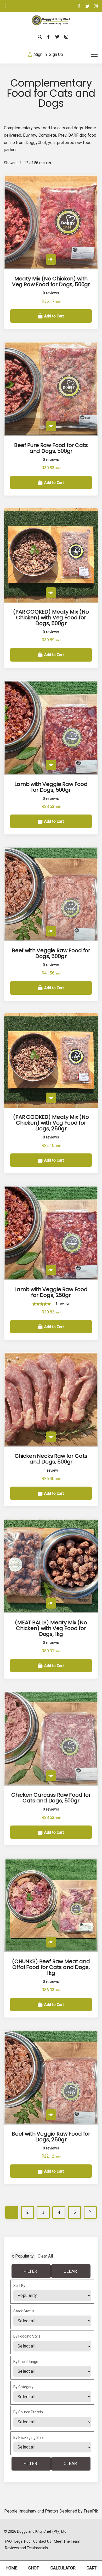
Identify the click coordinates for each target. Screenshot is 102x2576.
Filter (30, 2271)
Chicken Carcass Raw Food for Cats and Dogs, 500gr (51, 1798)
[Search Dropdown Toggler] (40, 37)
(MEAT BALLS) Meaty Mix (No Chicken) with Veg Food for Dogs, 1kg (51, 1628)
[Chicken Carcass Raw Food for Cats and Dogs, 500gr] (51, 1776)
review (63, 1304)
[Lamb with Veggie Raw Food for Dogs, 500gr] (51, 765)
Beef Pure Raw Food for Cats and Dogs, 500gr (51, 448)
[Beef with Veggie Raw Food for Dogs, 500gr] (51, 931)
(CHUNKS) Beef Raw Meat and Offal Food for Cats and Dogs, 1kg (51, 1967)
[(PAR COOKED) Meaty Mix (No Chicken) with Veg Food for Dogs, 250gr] (51, 1098)
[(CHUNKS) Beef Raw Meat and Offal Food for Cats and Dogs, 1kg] (51, 1942)
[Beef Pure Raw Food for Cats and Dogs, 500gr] (51, 426)
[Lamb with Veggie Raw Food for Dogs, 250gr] (51, 1270)
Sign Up (56, 54)
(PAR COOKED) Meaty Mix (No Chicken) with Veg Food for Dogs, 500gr (51, 618)
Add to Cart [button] (54, 316)
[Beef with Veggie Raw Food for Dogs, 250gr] (51, 2115)
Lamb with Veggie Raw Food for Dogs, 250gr (51, 1292)
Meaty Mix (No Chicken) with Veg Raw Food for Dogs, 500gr (51, 281)
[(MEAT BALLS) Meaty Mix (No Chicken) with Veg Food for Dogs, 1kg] (51, 1603)
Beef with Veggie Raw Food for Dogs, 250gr (51, 2137)
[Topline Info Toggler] (6, 6)
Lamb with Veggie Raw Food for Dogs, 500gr (51, 787)
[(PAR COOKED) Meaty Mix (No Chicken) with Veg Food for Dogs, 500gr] (51, 593)
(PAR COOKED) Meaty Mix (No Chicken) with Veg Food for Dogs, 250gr (51, 1123)
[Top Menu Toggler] (94, 54)
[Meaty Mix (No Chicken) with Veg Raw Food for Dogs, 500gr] (51, 259)
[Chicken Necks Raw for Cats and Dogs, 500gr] (51, 1437)
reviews (51, 293)
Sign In (41, 54)
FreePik (91, 2511)
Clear (70, 2271)
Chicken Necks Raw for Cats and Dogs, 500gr (51, 1459)
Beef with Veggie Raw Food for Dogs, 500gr (51, 953)
